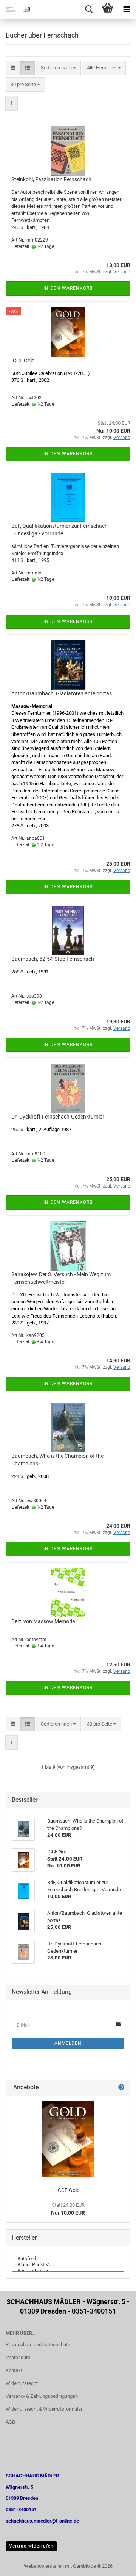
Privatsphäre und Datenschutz (38, 2345)
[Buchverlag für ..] (68, 2271)
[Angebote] (121, 2087)
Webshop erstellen (44, 2566)
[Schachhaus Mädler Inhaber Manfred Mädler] (15, 9)
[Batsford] (68, 2259)
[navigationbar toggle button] (127, 9)
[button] (13, 68)
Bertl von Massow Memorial (44, 1621)
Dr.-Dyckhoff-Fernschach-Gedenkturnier (58, 1117)
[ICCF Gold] (68, 2139)
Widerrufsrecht (22, 2383)
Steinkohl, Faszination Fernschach (51, 179)
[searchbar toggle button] (89, 9)
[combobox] (58, 68)
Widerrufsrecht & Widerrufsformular (44, 2409)
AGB (10, 2422)
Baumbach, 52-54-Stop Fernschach (53, 959)
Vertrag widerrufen (31, 2546)
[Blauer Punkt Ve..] (68, 2265)
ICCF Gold (23, 361)
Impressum (18, 2357)
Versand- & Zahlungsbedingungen (42, 2396)
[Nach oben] (115, 2565)
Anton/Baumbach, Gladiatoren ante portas (62, 693)
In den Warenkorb (68, 288)
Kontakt (14, 2370)
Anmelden (68, 2043)
